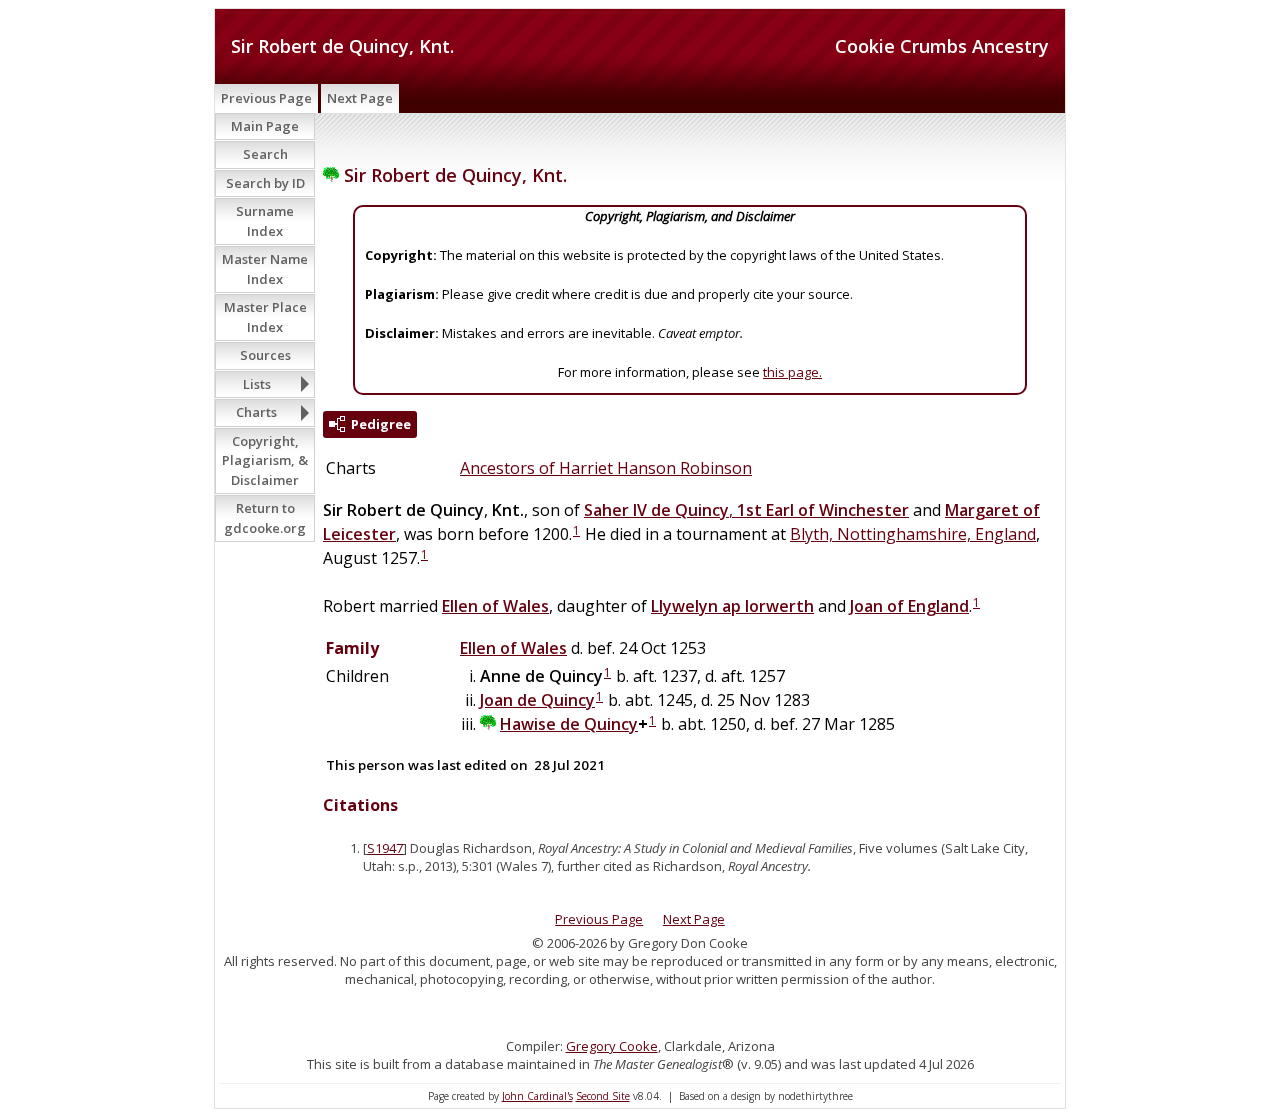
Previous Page (266, 98)
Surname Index (265, 221)
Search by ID (265, 183)
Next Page (360, 98)
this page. (792, 372)
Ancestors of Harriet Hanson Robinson (606, 468)
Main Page (265, 126)
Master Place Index (265, 317)
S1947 (385, 848)
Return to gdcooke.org (265, 518)
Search (265, 154)
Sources (265, 355)
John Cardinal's (537, 1096)
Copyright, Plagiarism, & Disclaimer (265, 460)
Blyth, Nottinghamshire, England (913, 534)
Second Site (603, 1096)
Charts (256, 412)
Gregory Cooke (612, 1046)
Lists (257, 384)
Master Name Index (265, 269)
